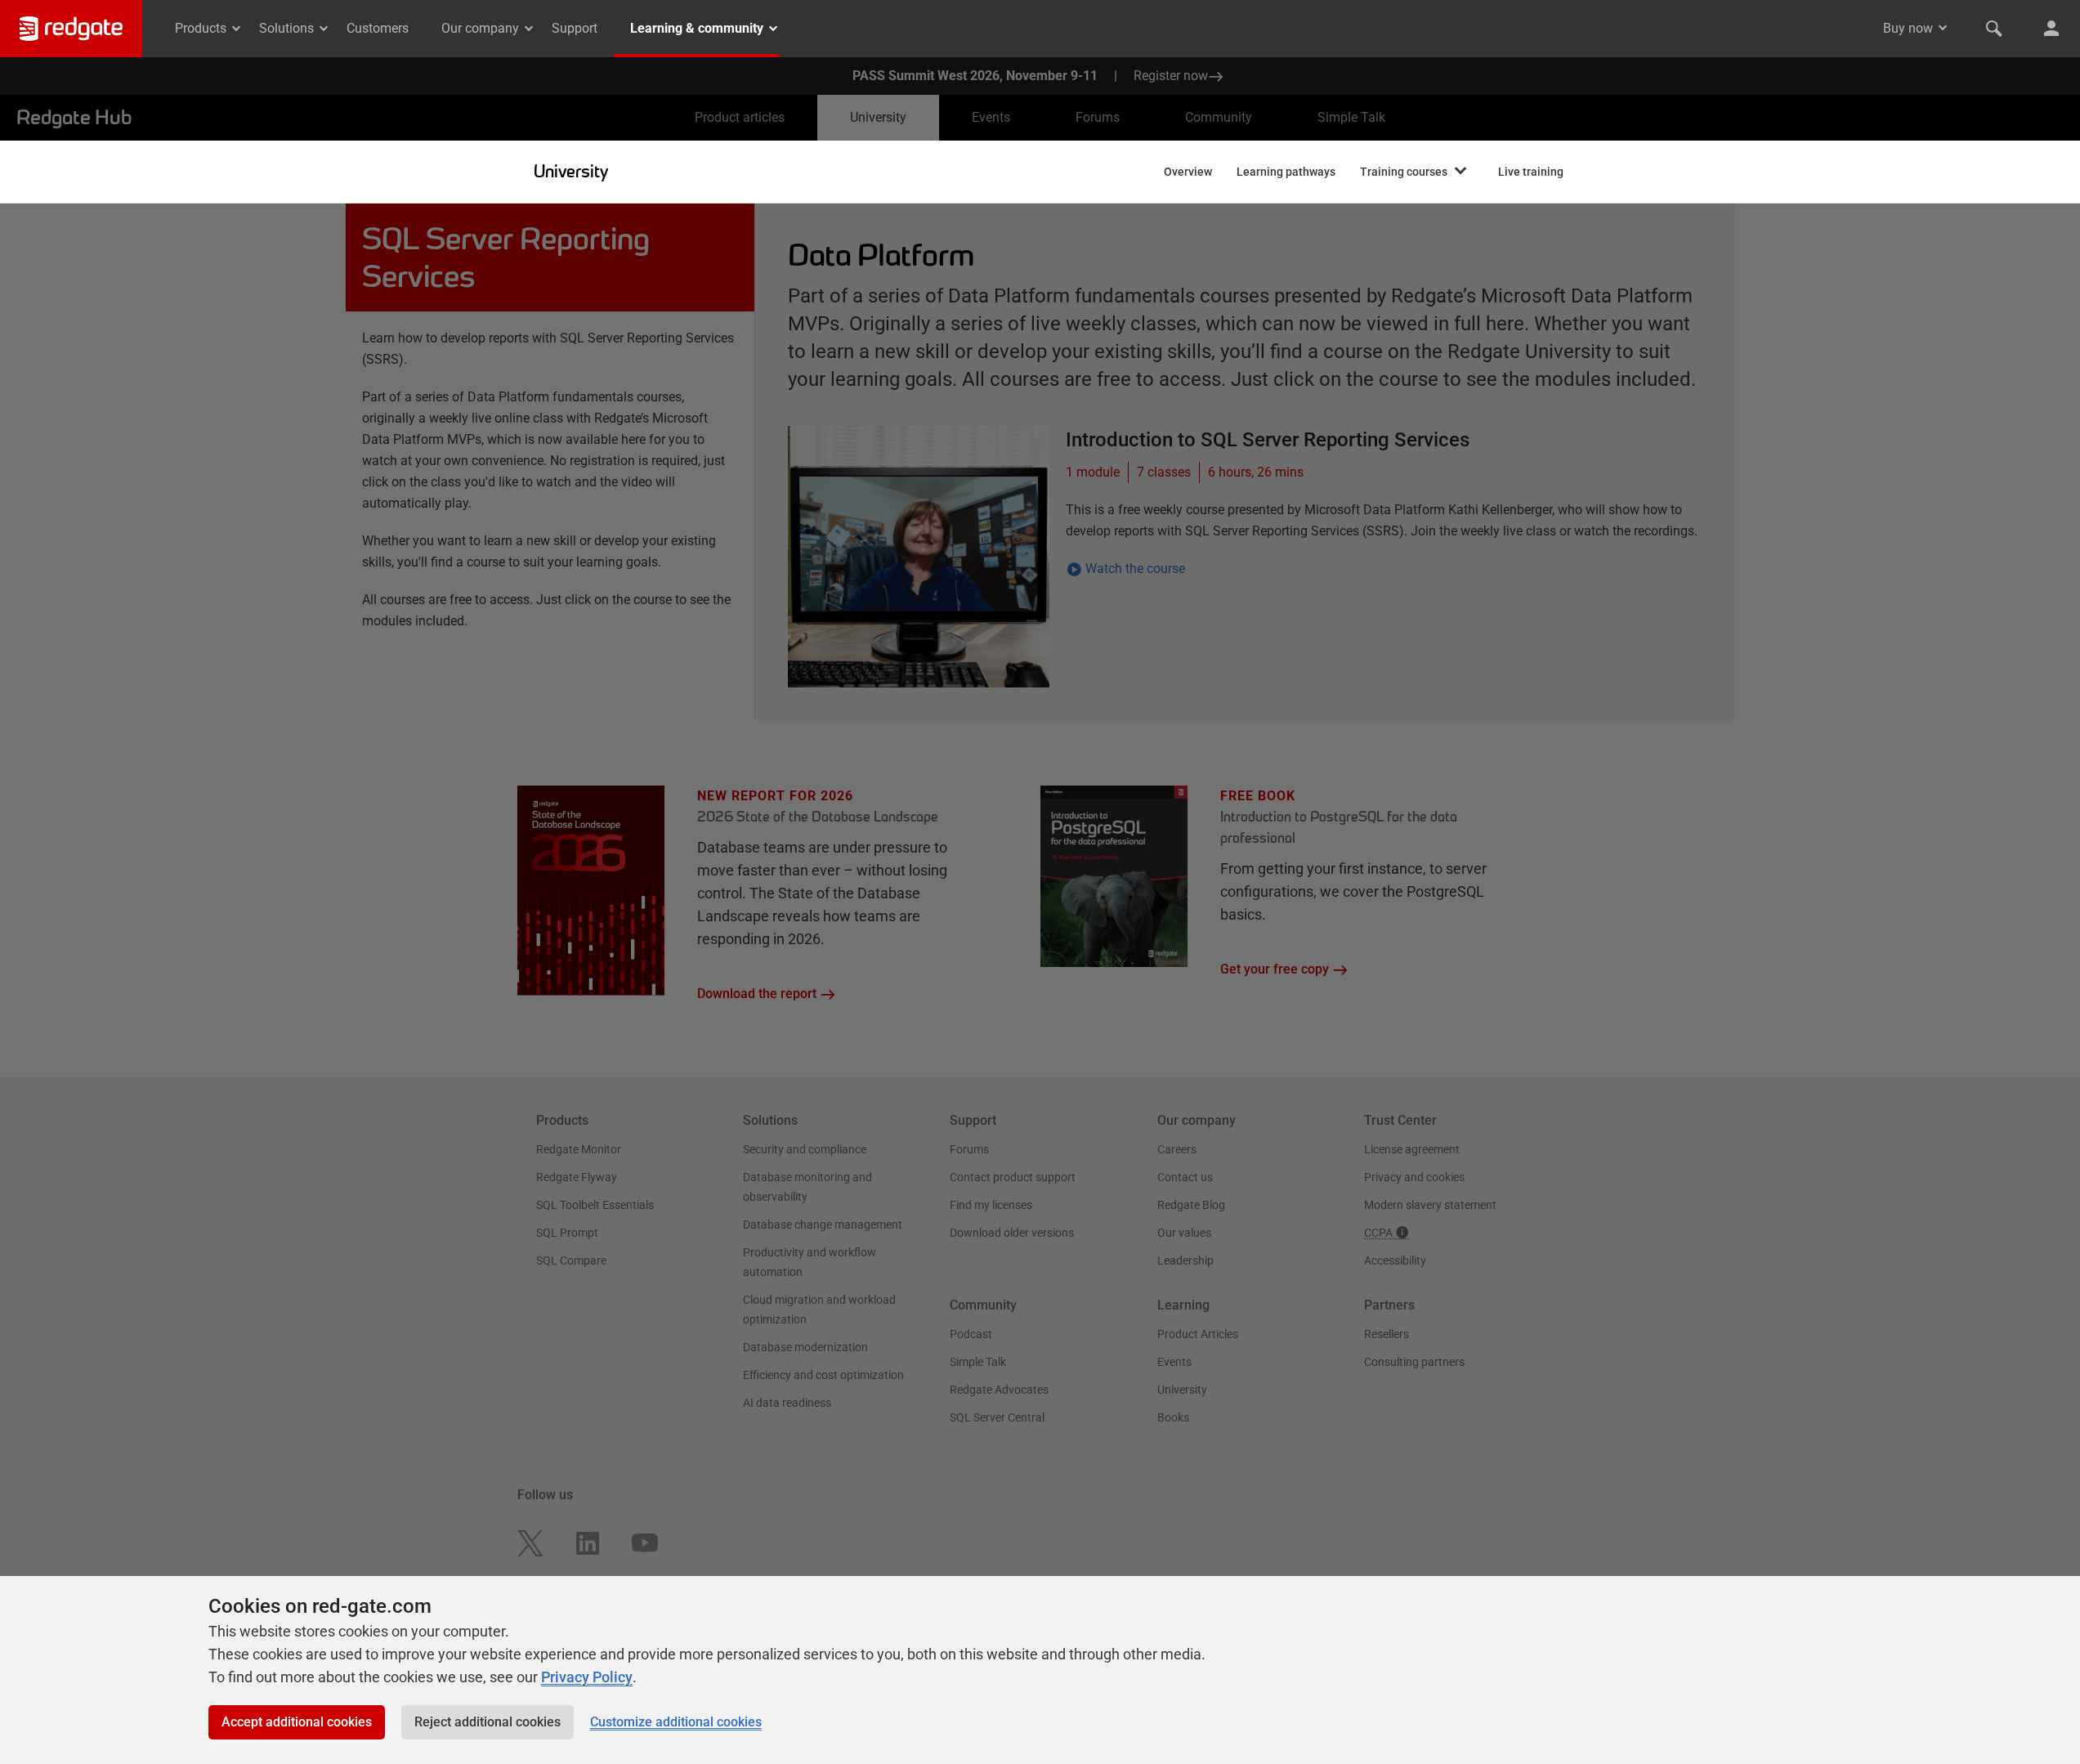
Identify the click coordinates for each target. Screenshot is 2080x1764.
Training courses (1404, 172)
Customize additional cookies (676, 1722)
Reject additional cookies (488, 1722)
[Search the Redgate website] (1994, 29)
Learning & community (697, 28)
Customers (378, 28)
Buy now (1908, 28)
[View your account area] (2051, 29)
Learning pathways (1286, 172)
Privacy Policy (587, 1677)
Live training (1531, 172)
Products (201, 28)
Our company (480, 28)
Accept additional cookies (297, 1722)
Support (575, 28)
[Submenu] (1460, 172)
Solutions (286, 28)
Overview (1188, 172)
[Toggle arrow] (1943, 28)
